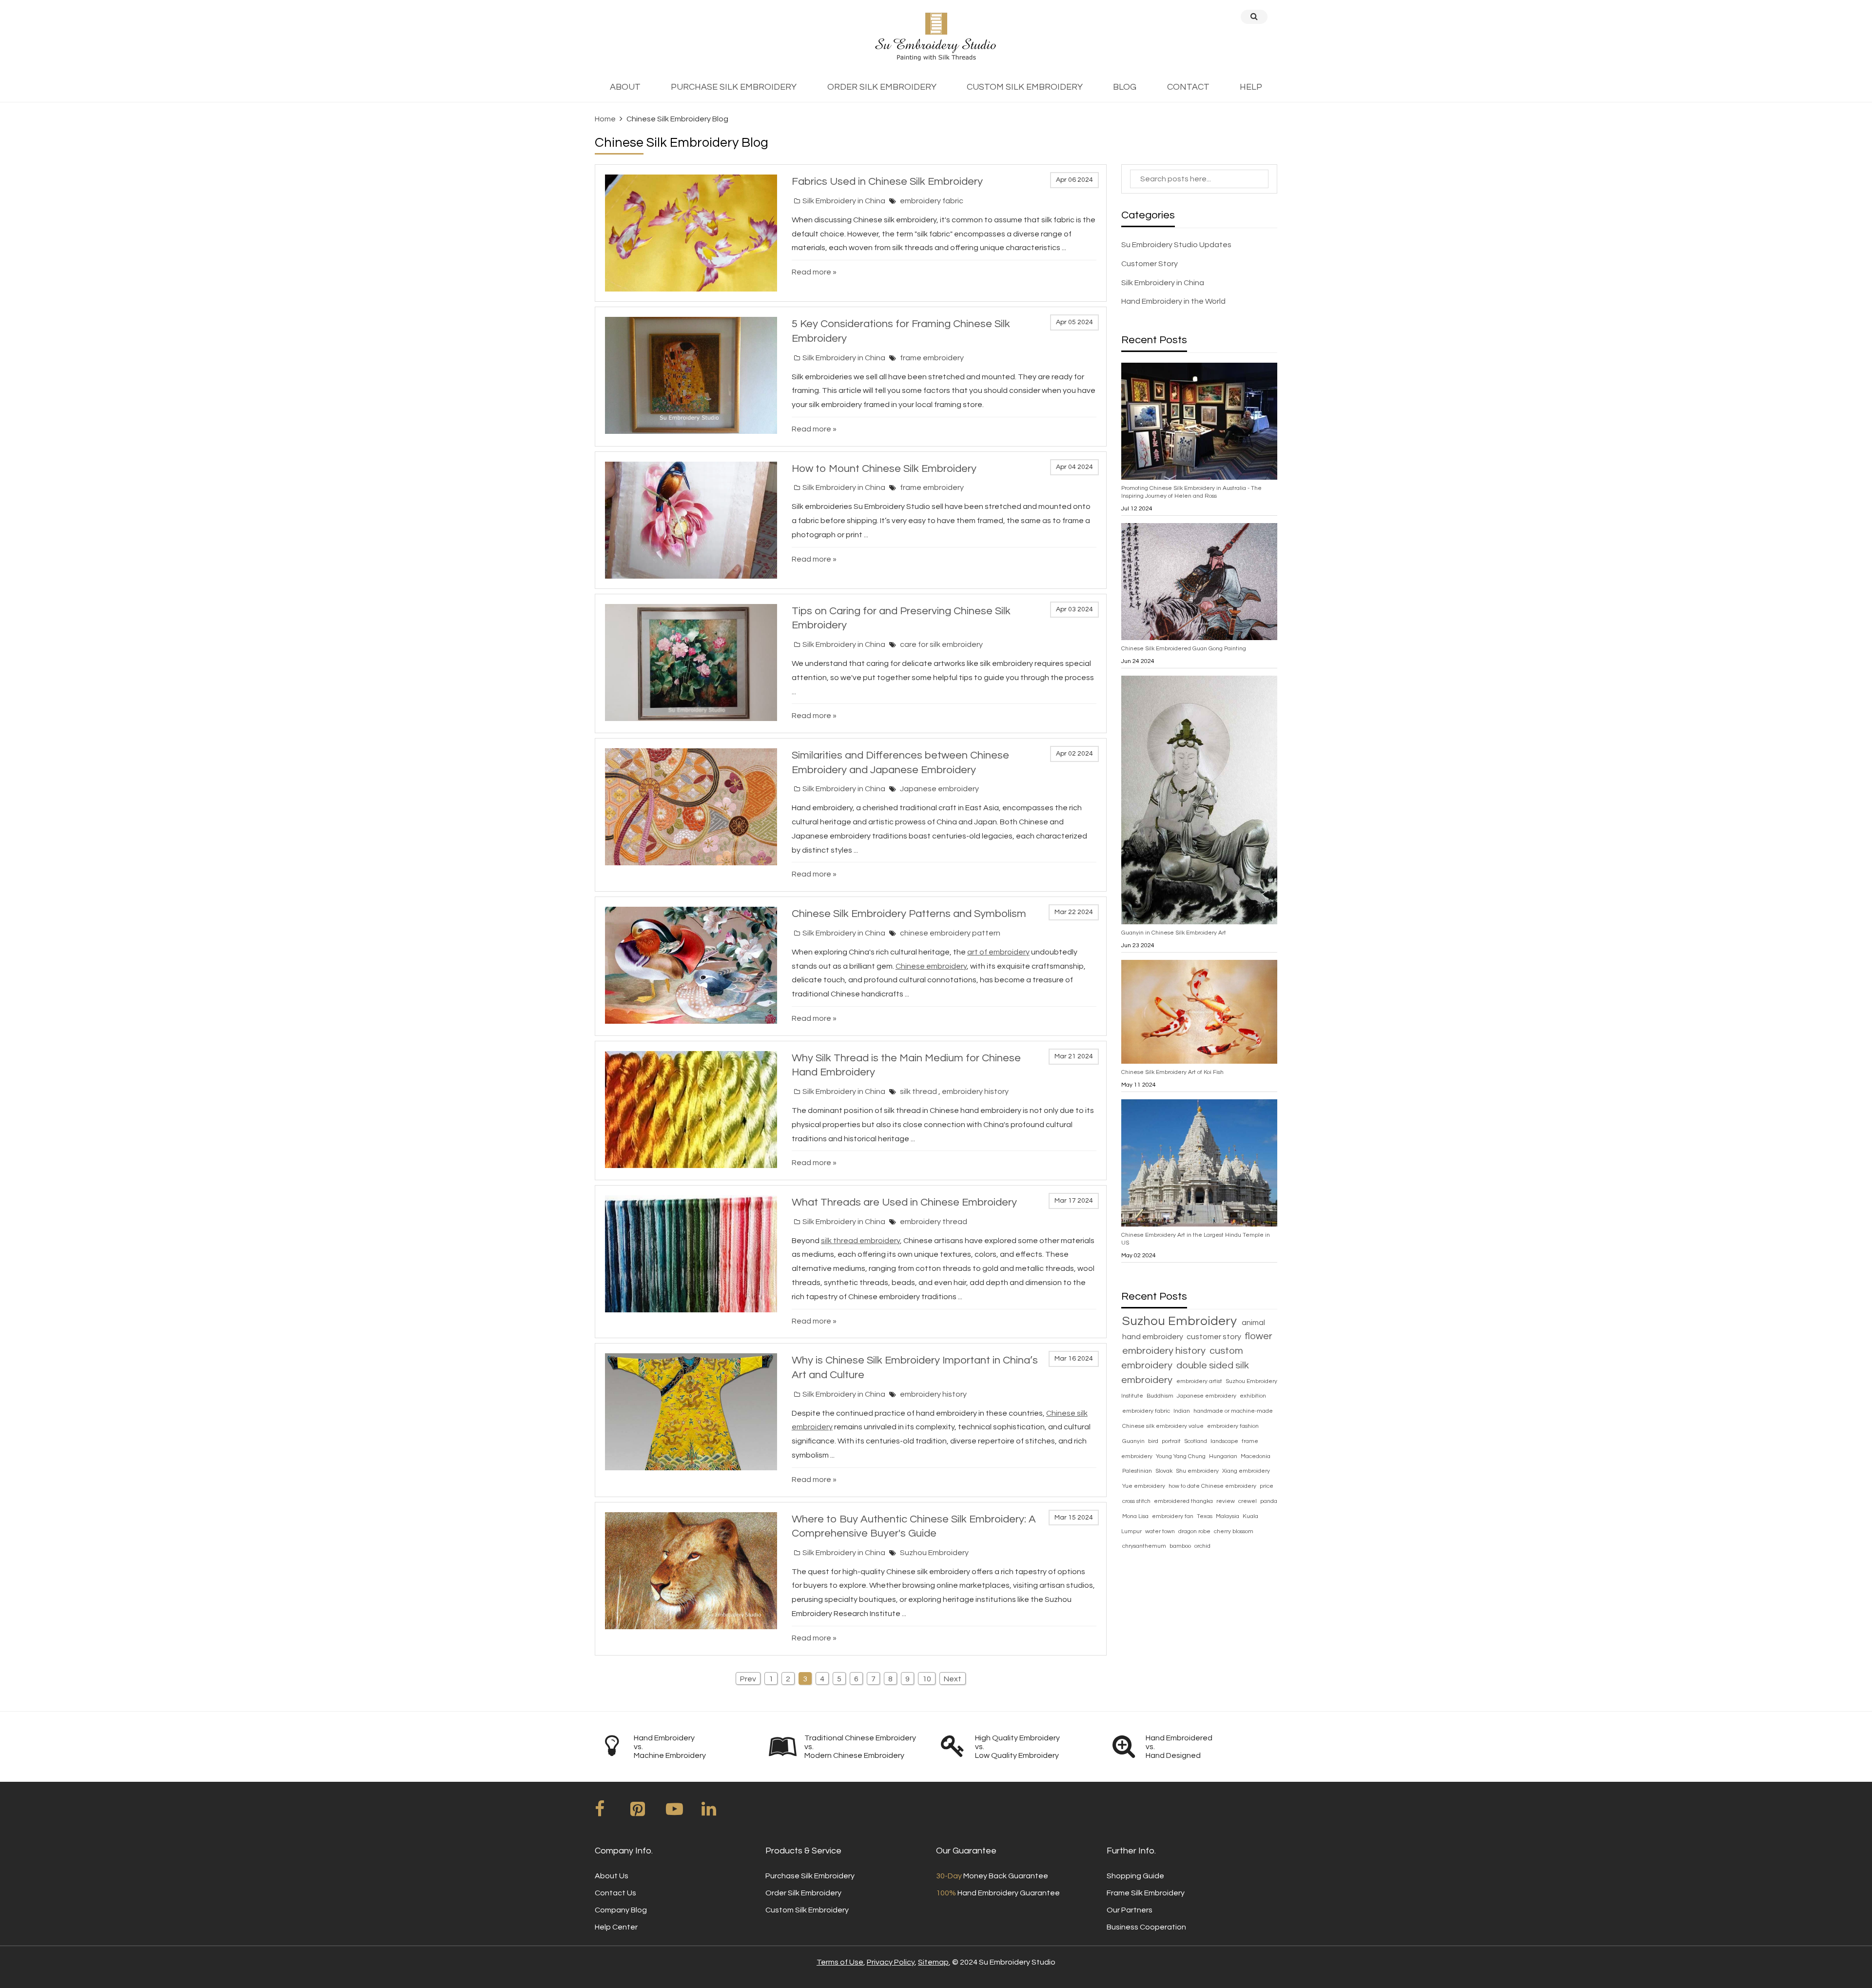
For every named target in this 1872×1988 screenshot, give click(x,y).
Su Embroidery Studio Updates (1176, 245)
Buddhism (1161, 1396)
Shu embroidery (1198, 1471)
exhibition (1253, 1396)
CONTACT (1188, 87)
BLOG (1125, 87)
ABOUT (625, 87)
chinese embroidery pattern (950, 933)
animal (1253, 1323)
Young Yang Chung (1181, 1456)
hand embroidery (1153, 1337)
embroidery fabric (932, 201)
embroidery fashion (1233, 1426)
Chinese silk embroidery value (1164, 1426)
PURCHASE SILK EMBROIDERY (734, 87)
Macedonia (1256, 1456)
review (1226, 1501)
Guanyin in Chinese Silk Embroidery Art (1174, 933)
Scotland (1196, 1441)
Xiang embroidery (1246, 1471)
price (1267, 1486)
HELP (1251, 87)
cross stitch (1137, 1501)
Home (605, 119)
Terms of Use (840, 1962)
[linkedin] (719, 1813)
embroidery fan (1173, 1516)
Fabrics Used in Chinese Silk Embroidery (887, 182)
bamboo (1181, 1546)
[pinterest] (647, 1813)
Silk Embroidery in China (844, 201)
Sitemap (933, 1962)
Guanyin (1134, 1441)
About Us (612, 1876)
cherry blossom (1234, 1531)
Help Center (616, 1927)
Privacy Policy (891, 1962)
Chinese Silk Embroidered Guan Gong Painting (1184, 649)
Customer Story (1150, 264)
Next (953, 1679)
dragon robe (1195, 1531)
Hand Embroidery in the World (1173, 301)
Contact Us (615, 1893)
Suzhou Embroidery (934, 1553)
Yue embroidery (1144, 1486)
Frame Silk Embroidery (1146, 1893)
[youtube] (683, 1813)
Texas (1205, 1516)
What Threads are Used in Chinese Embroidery (904, 1202)
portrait (1172, 1441)
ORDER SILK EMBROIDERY (882, 87)
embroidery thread (934, 1222)
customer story (1215, 1337)
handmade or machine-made (1233, 1411)
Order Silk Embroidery (803, 1893)
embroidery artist (1200, 1381)
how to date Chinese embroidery (1213, 1486)
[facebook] (612, 1813)
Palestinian (1138, 1471)
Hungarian (1224, 1456)
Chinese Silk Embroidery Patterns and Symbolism (909, 914)
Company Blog (621, 1910)
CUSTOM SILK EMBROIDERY (1025, 87)
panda (1269, 1501)
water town (1161, 1531)
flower (1258, 1336)
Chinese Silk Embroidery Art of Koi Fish (1172, 1072)
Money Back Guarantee (992, 1876)
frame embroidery (932, 358)
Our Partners (1130, 1910)
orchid (1202, 1546)
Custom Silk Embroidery (807, 1910)
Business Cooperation (1146, 1927)
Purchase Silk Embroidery (810, 1876)
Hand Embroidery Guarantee (998, 1893)
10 (927, 1679)
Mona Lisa (1136, 1516)
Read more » (814, 272)
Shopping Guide (1135, 1876)
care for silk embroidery (941, 644)
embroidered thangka (1184, 1501)
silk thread (919, 1091)
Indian (1182, 1411)
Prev (748, 1679)
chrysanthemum (1145, 1546)
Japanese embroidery (939, 789)
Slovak (1165, 1471)
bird (1154, 1441)
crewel (1248, 1501)
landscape (1225, 1441)
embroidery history (975, 1091)
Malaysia (1228, 1516)
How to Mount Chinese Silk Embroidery (884, 469)
